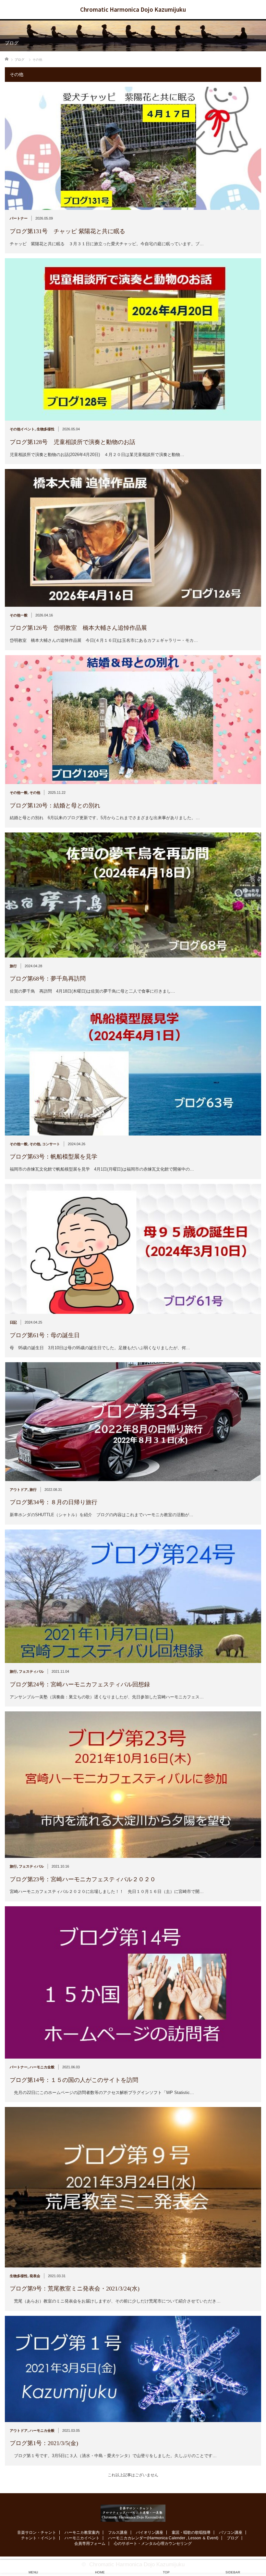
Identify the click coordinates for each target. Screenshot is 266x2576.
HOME (100, 2572)
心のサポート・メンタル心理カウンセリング (153, 2531)
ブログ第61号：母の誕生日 (45, 1335)
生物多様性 (46, 429)
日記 (13, 1322)
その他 (35, 793)
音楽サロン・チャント (37, 2519)
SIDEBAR (233, 2572)
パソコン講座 (231, 2519)
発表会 (35, 2276)
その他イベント (22, 429)
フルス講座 (118, 2519)
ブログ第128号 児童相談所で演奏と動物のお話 (73, 442)
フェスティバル (31, 1671)
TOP (166, 2572)
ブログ (233, 2525)
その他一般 (19, 615)
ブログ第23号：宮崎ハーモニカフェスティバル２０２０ (83, 1879)
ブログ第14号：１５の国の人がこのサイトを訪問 (74, 2080)
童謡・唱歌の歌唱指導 (191, 2519)
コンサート (51, 1144)
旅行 (13, 966)
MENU (33, 2572)
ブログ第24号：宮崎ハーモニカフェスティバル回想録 (80, 1684)
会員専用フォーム (90, 2531)
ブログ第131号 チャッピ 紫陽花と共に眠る (67, 231)
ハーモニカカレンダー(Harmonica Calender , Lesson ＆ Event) (163, 2525)
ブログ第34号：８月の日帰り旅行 (54, 1502)
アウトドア (19, 1490)
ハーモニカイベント (82, 2525)
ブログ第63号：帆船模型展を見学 (54, 1157)
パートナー (19, 218)
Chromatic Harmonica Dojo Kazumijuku (133, 9)
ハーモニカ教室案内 (82, 2519)
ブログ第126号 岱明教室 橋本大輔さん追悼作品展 (78, 628)
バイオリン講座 (150, 2519)
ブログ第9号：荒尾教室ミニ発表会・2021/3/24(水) (75, 2289)
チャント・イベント (39, 2525)
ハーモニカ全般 (42, 2067)
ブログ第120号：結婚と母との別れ (55, 806)
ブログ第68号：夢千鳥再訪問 (48, 979)
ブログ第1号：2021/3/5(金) (44, 2443)
